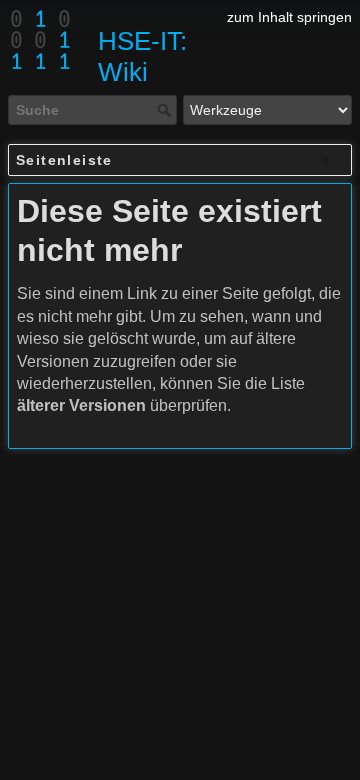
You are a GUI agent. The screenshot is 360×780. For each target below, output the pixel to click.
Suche (166, 110)
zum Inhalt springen (289, 17)
